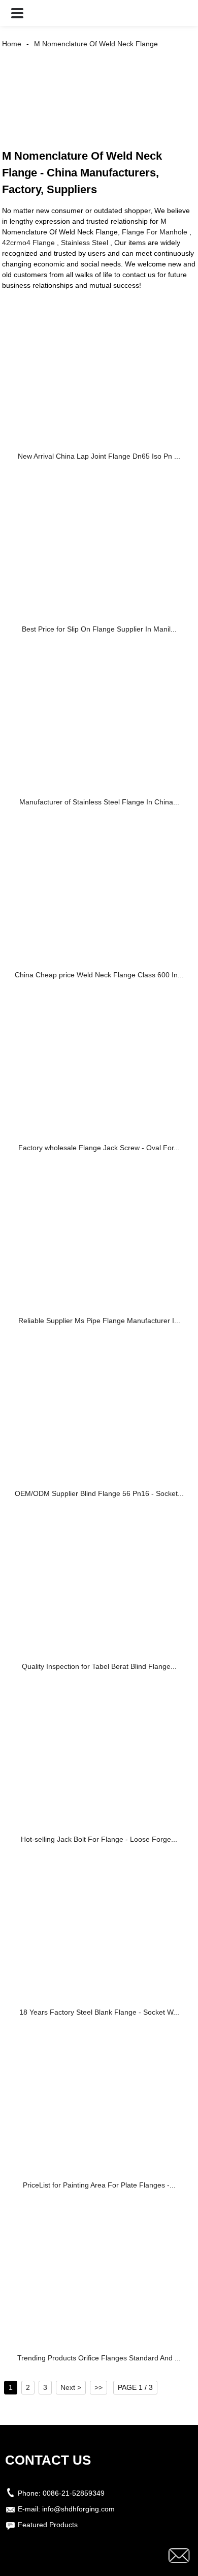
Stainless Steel (85, 243)
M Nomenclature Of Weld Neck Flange (96, 44)
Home (12, 44)
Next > (71, 2387)
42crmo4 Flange (28, 243)
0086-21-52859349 (74, 2493)
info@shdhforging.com (78, 2509)
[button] (17, 13)
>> (98, 2387)
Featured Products (48, 2525)
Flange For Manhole (155, 232)
